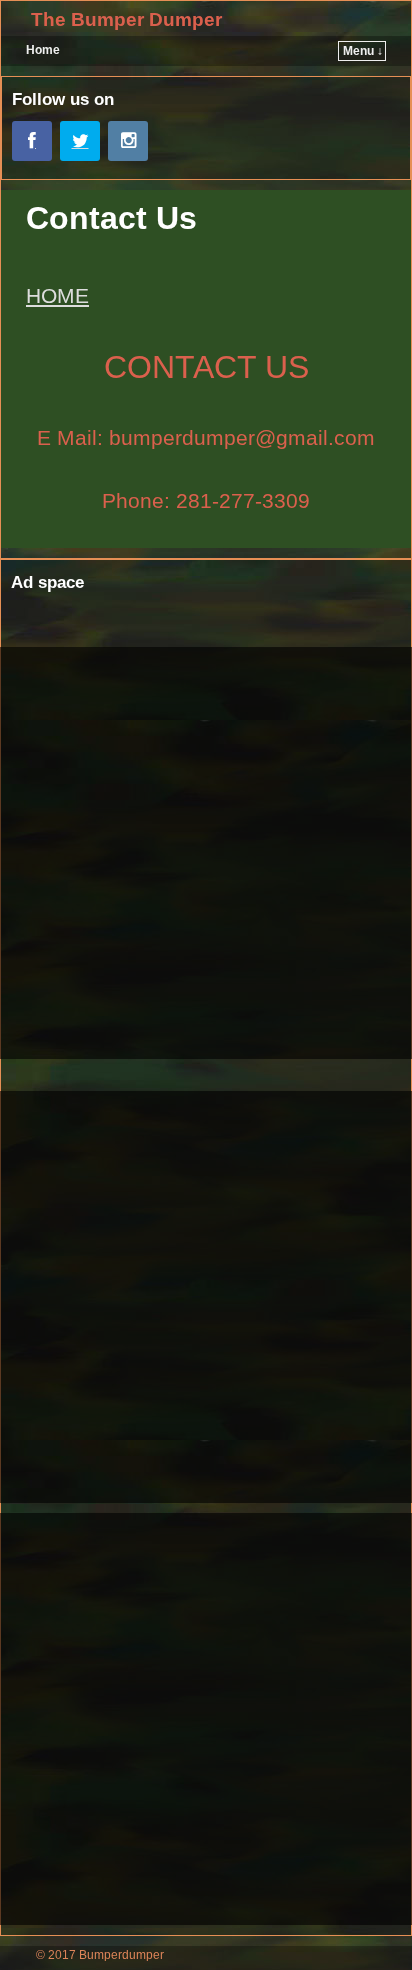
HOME (57, 295)
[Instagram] (128, 141)
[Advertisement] (206, 853)
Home (43, 50)
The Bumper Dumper (126, 19)
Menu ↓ (363, 51)
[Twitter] (80, 141)
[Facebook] (32, 141)
